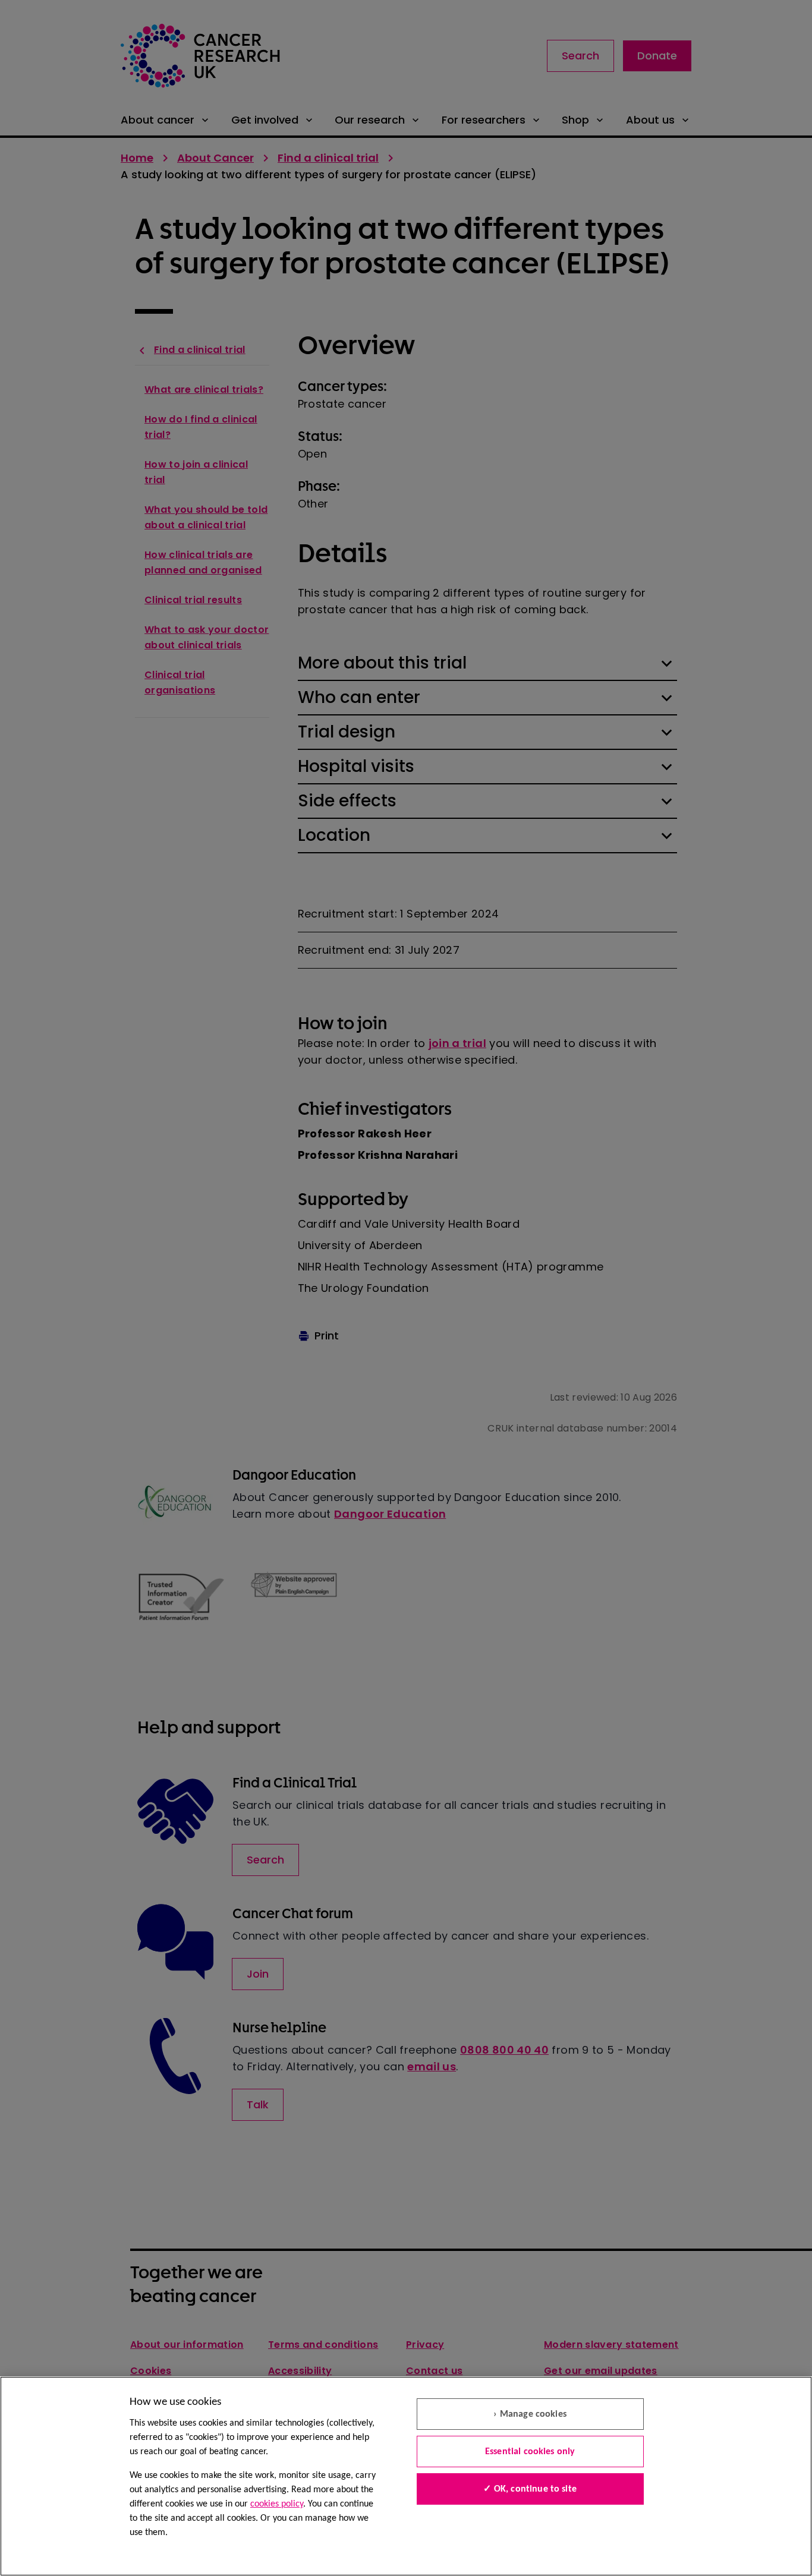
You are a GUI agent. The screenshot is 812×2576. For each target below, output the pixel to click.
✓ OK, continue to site (530, 2489)
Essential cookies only (530, 2452)
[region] (406, 2476)
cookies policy (277, 2504)
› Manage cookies (530, 2414)
